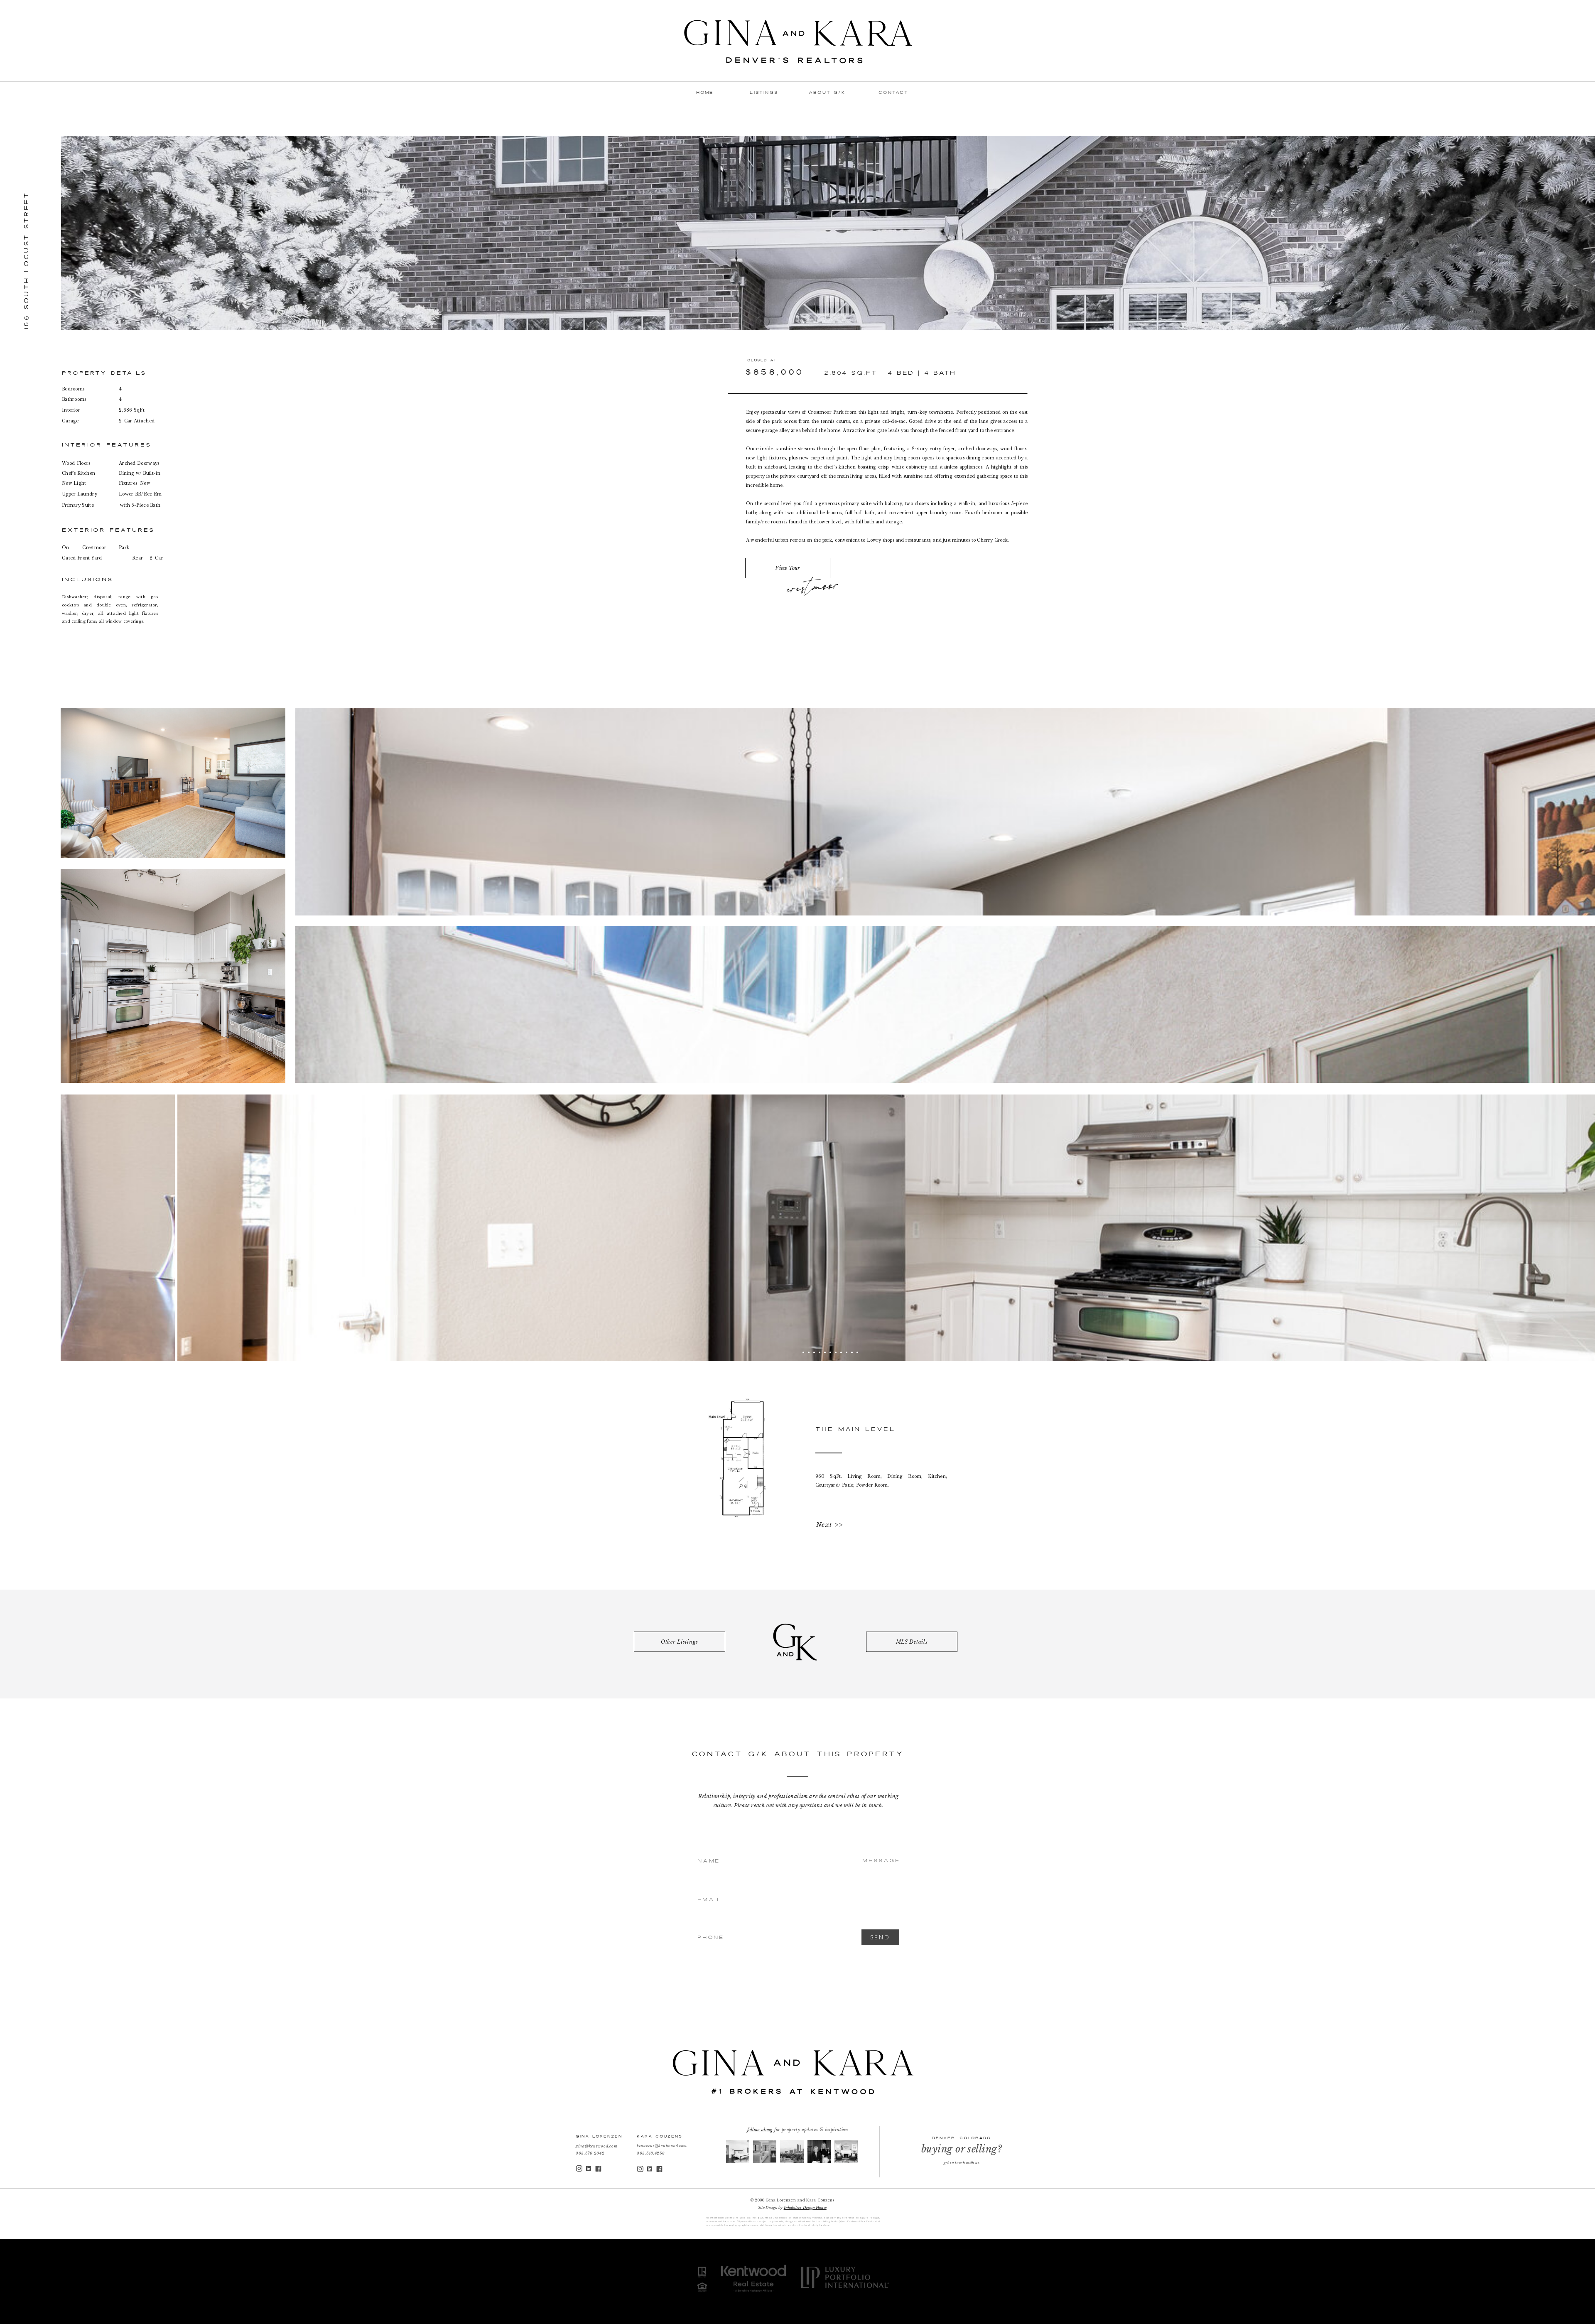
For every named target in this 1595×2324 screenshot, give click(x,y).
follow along (760, 2130)
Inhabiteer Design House (805, 2207)
